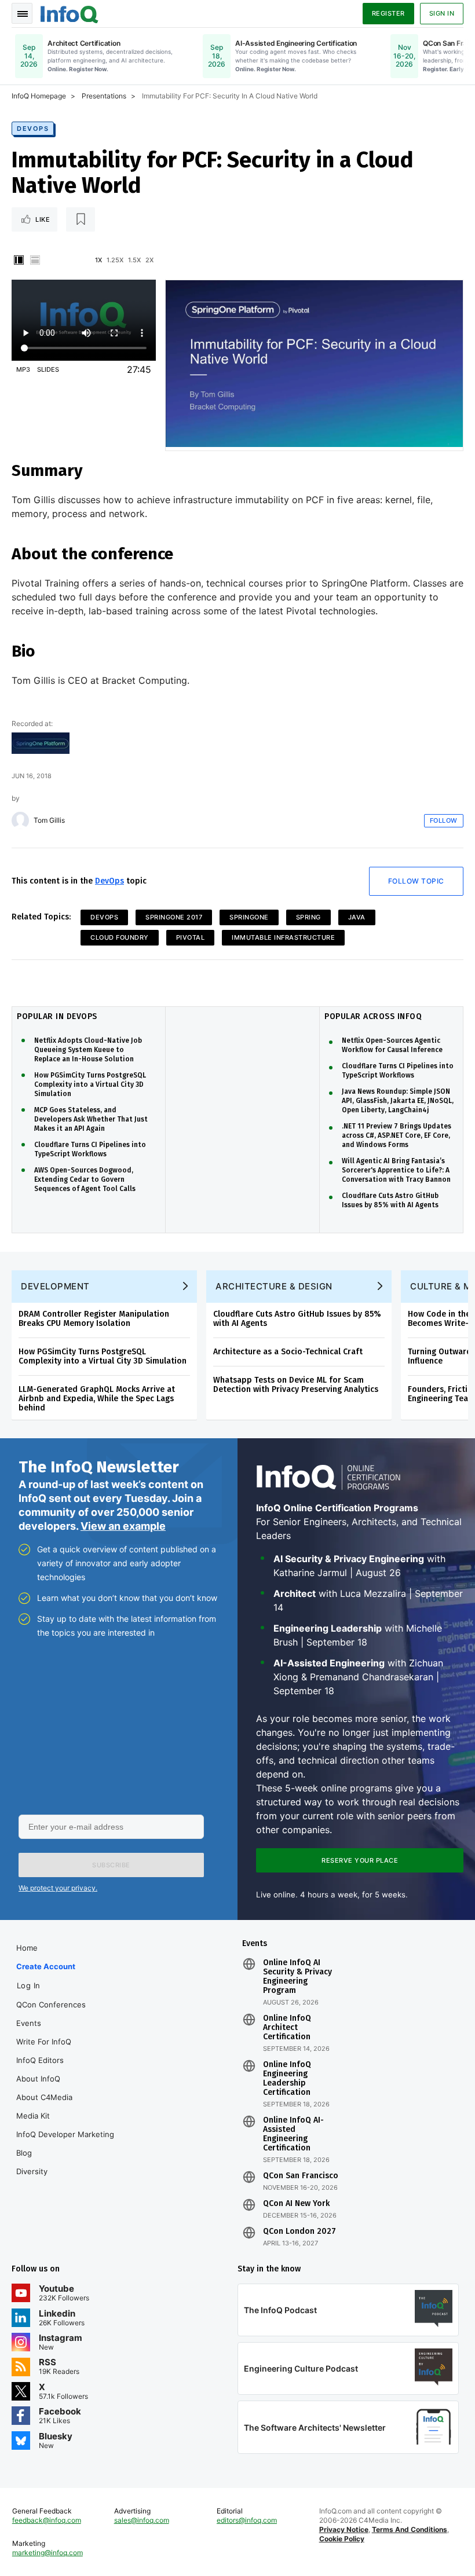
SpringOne (249, 917)
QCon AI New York (296, 2204)
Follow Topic (416, 881)
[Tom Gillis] (20, 820)
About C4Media (44, 2097)
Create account (46, 1966)
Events (29, 2023)
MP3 (23, 369)
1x (98, 260)
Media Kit (33, 2116)
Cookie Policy (342, 2539)
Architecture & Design (274, 1286)
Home (27, 1948)
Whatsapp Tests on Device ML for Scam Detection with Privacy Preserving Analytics (296, 1385)
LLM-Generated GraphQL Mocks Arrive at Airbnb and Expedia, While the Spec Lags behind (97, 1399)
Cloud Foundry (120, 937)
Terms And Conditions (410, 2529)
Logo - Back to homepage (70, 13)
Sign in (442, 13)
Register (388, 13)
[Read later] (81, 219)
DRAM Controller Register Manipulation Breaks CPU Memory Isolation (94, 1319)
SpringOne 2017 (174, 917)
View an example (123, 1526)
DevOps (33, 129)
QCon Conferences (51, 2005)
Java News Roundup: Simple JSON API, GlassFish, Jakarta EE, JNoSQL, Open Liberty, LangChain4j (398, 1101)
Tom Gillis (49, 820)
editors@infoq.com (247, 2520)
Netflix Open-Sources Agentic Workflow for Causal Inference (392, 1045)
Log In (29, 1985)
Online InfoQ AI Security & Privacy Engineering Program (297, 1977)
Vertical (19, 260)
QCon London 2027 (299, 2231)
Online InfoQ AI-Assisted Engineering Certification (293, 2134)
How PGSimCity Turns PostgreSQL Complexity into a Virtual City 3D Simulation (90, 1084)
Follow (444, 820)
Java (357, 917)
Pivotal (191, 937)
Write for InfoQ (44, 2042)
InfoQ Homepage (39, 96)
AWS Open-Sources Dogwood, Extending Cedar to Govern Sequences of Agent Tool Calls (85, 1179)
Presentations (104, 96)
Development (55, 1286)
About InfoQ (38, 2079)
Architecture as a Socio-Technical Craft (288, 1352)
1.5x (134, 260)
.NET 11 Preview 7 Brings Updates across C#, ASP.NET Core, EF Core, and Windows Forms (397, 1135)
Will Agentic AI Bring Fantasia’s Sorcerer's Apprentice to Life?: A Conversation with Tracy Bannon (396, 1170)
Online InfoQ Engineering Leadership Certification (287, 2079)
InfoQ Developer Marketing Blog (65, 2143)
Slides (48, 369)
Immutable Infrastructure (283, 937)
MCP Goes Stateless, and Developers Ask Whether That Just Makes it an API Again (91, 1119)
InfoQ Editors (40, 2060)
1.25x (115, 260)
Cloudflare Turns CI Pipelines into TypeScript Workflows (90, 1149)
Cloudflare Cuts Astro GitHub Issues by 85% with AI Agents (390, 1200)
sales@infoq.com (142, 2520)
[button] (111, 1865)
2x (149, 260)
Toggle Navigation (22, 13)
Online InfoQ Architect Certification (287, 2028)
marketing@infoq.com (47, 2553)
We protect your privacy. (58, 1888)
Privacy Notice (344, 2529)
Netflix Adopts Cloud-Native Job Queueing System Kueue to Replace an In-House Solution (88, 1050)
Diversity (32, 2171)
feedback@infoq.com (47, 2520)
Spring (308, 917)
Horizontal (35, 260)
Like (43, 219)
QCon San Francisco (301, 2176)
